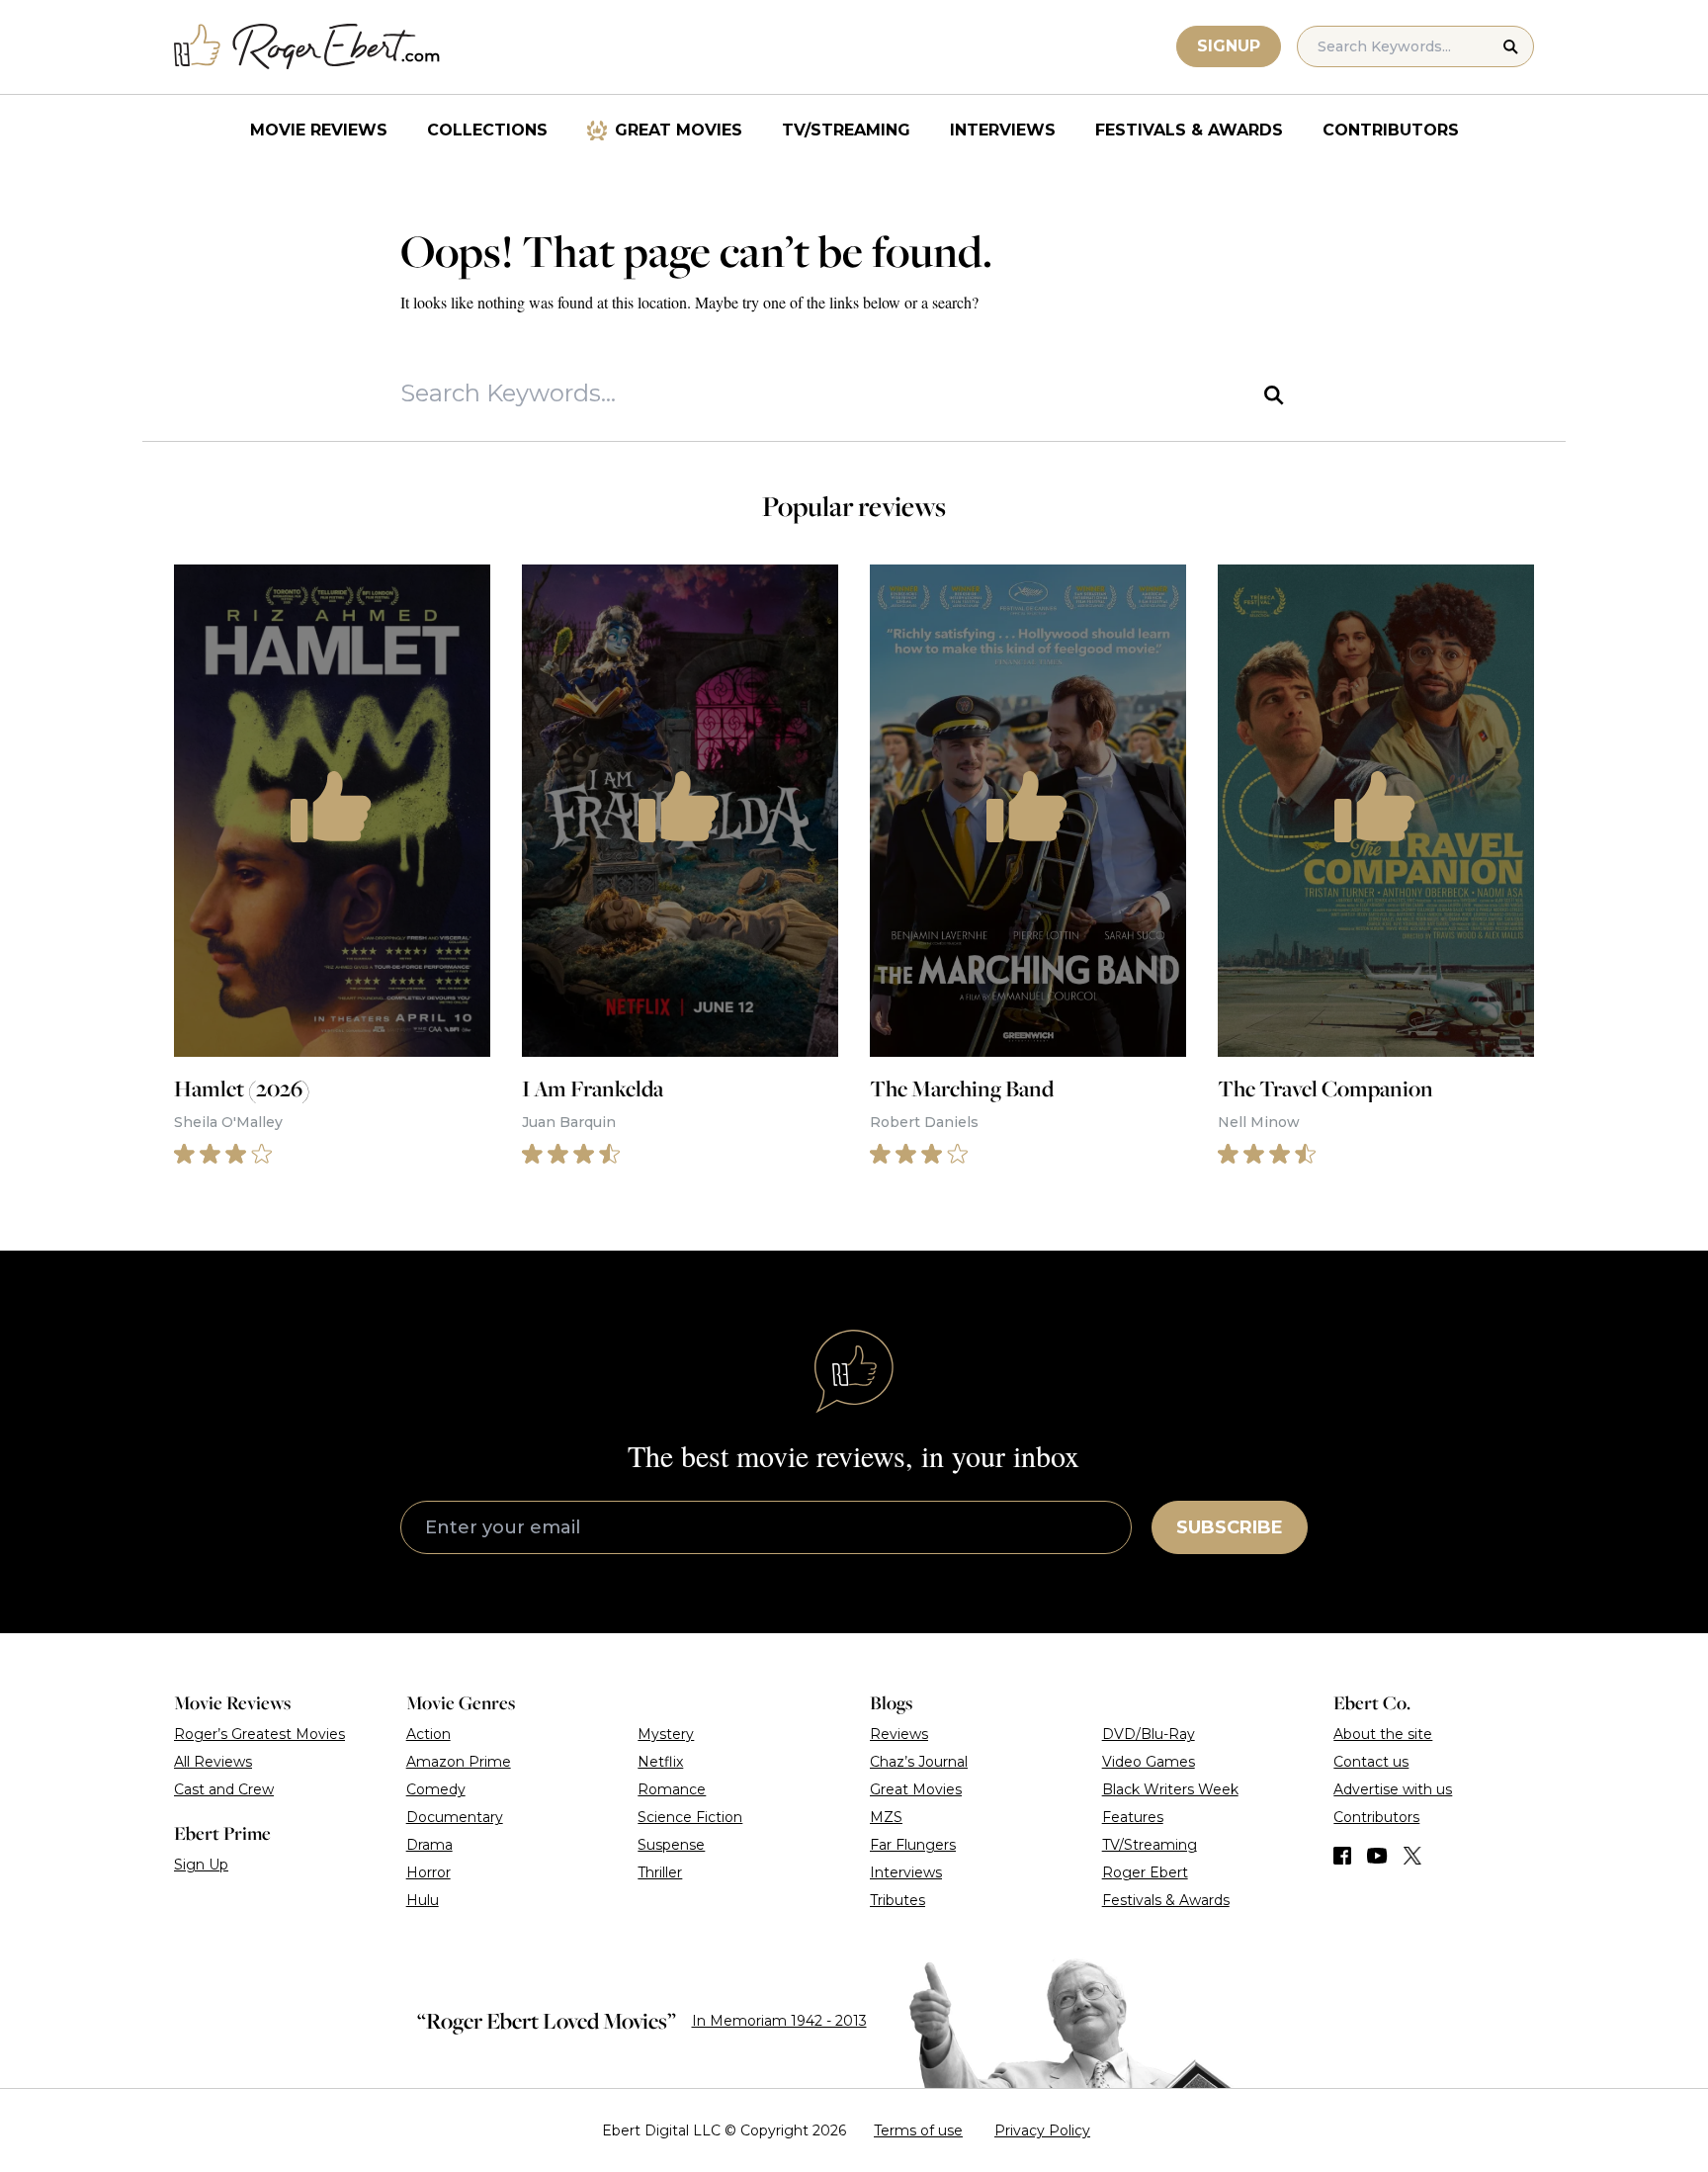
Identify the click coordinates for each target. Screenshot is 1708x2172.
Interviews (1003, 130)
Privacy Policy (1042, 2130)
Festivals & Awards (1189, 130)
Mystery (666, 1734)
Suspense (671, 1845)
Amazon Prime (459, 1762)
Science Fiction (690, 1817)
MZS (886, 1817)
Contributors (1391, 130)
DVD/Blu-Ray (1149, 1734)
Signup (1229, 46)
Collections (487, 130)
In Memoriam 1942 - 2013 (779, 2021)
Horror (428, 1872)
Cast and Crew (224, 1789)
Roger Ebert (1145, 1872)
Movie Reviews (319, 130)
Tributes (897, 1900)
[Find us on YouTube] (1377, 1856)
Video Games (1149, 1762)
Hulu (423, 1900)
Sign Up (201, 1865)
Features (1133, 1817)
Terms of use (918, 2130)
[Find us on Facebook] (1342, 1856)
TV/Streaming (846, 130)
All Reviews (213, 1762)
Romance (672, 1789)
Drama (429, 1845)
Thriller (660, 1872)
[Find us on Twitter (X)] (1412, 1856)
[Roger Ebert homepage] (307, 47)
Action (428, 1734)
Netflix (660, 1762)
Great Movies (679, 130)
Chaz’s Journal (919, 1762)
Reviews (899, 1734)
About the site (1383, 1734)
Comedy (436, 1789)
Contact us (1371, 1762)
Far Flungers (913, 1845)
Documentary (455, 1817)
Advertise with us (1393, 1789)
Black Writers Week (1170, 1789)
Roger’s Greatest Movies (259, 1734)
